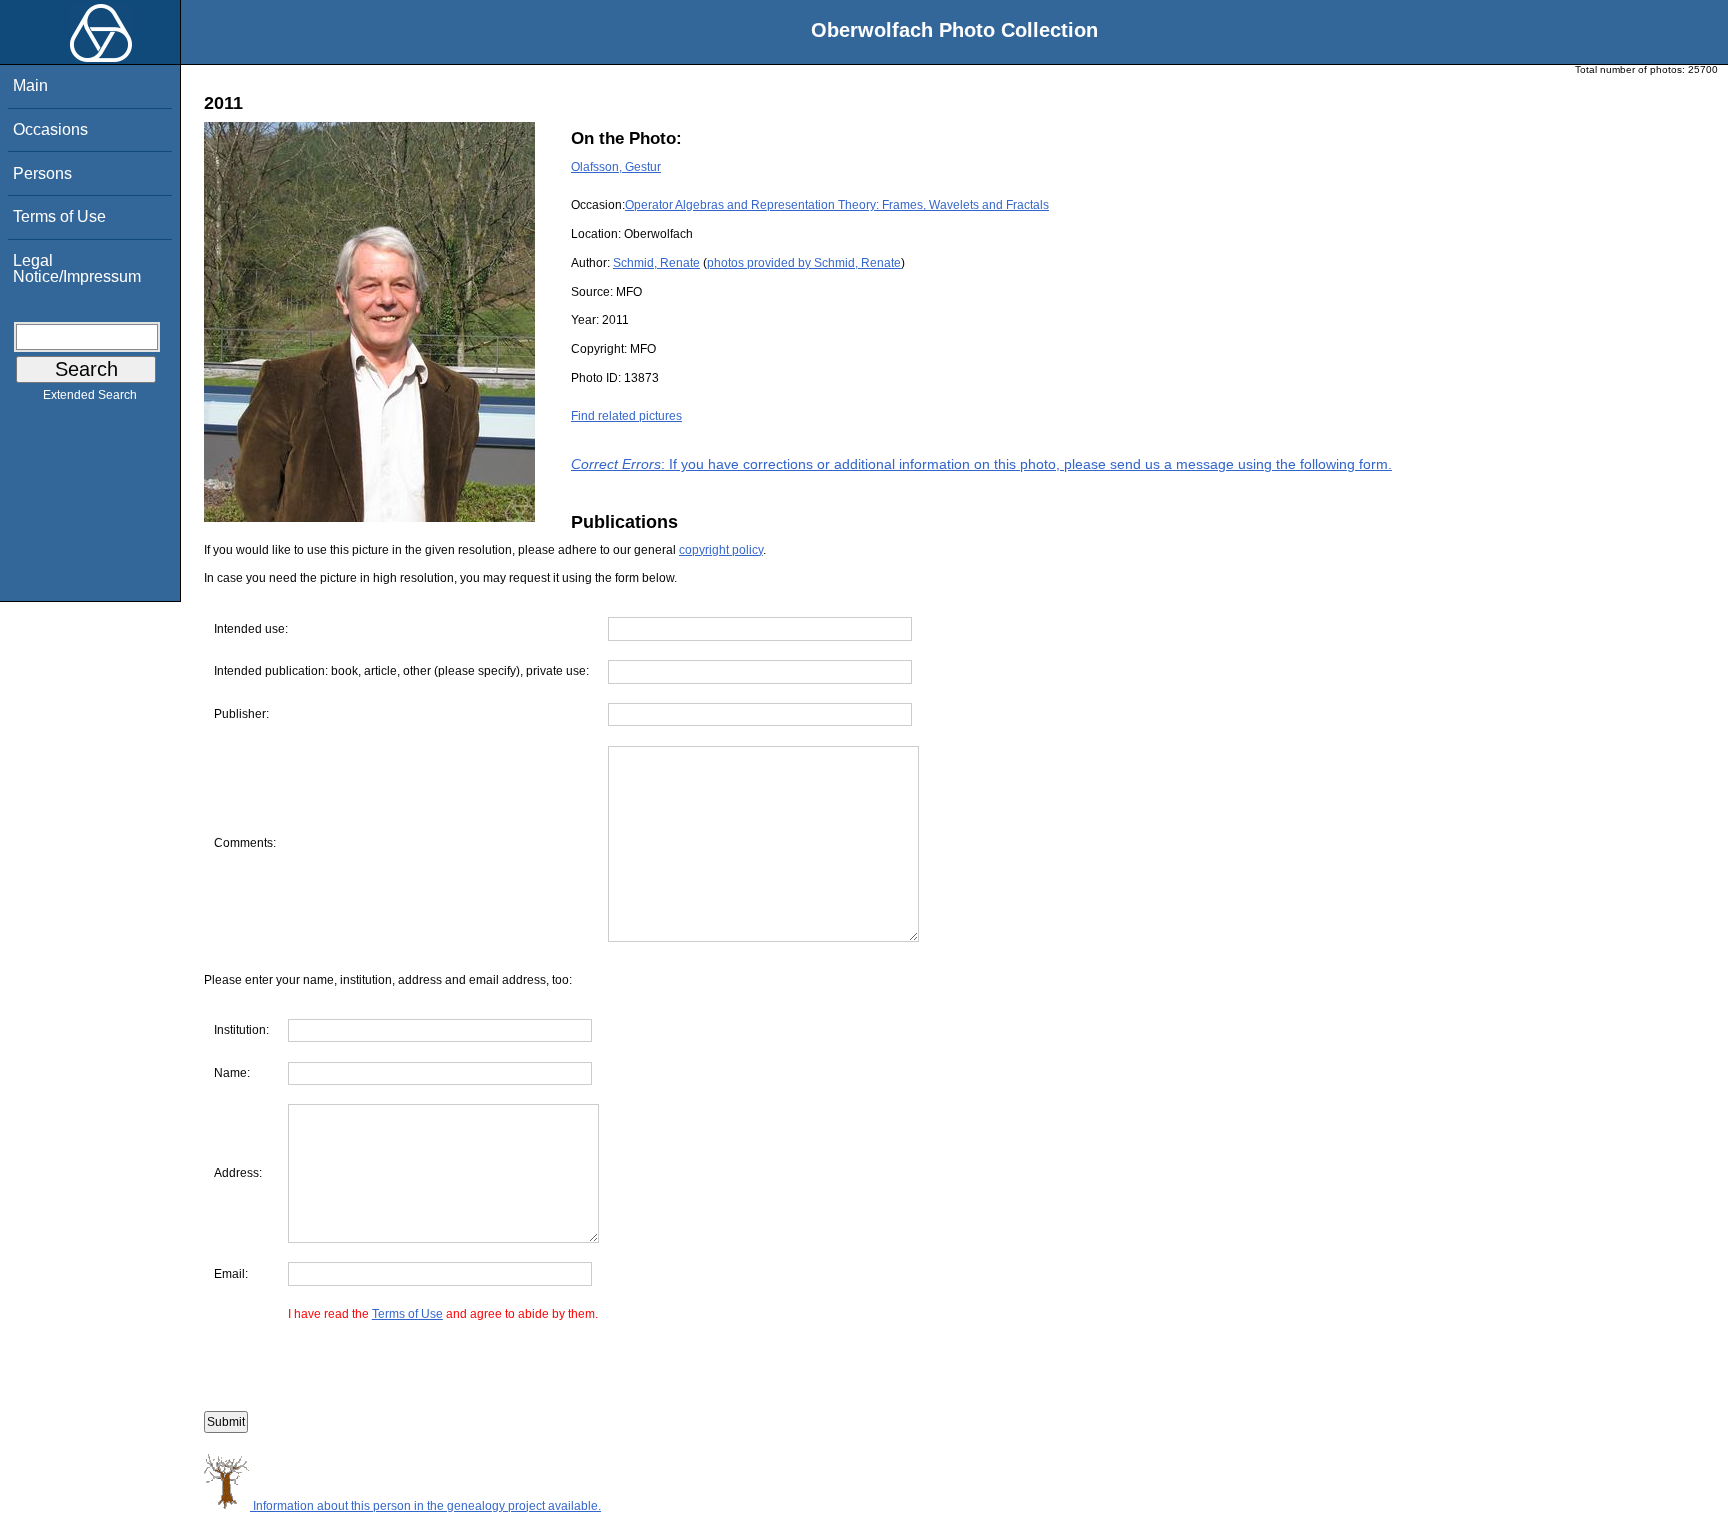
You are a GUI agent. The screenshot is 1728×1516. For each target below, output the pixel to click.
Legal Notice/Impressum (77, 268)
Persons (42, 173)
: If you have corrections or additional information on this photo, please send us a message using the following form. (981, 464)
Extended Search (90, 395)
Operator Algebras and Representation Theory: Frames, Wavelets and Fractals (837, 205)
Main (30, 85)
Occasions (50, 129)
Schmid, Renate (656, 263)
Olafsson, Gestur (616, 167)
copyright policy (721, 550)
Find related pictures (626, 416)
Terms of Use (59, 216)
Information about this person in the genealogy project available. (425, 1506)
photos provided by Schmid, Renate (804, 263)
